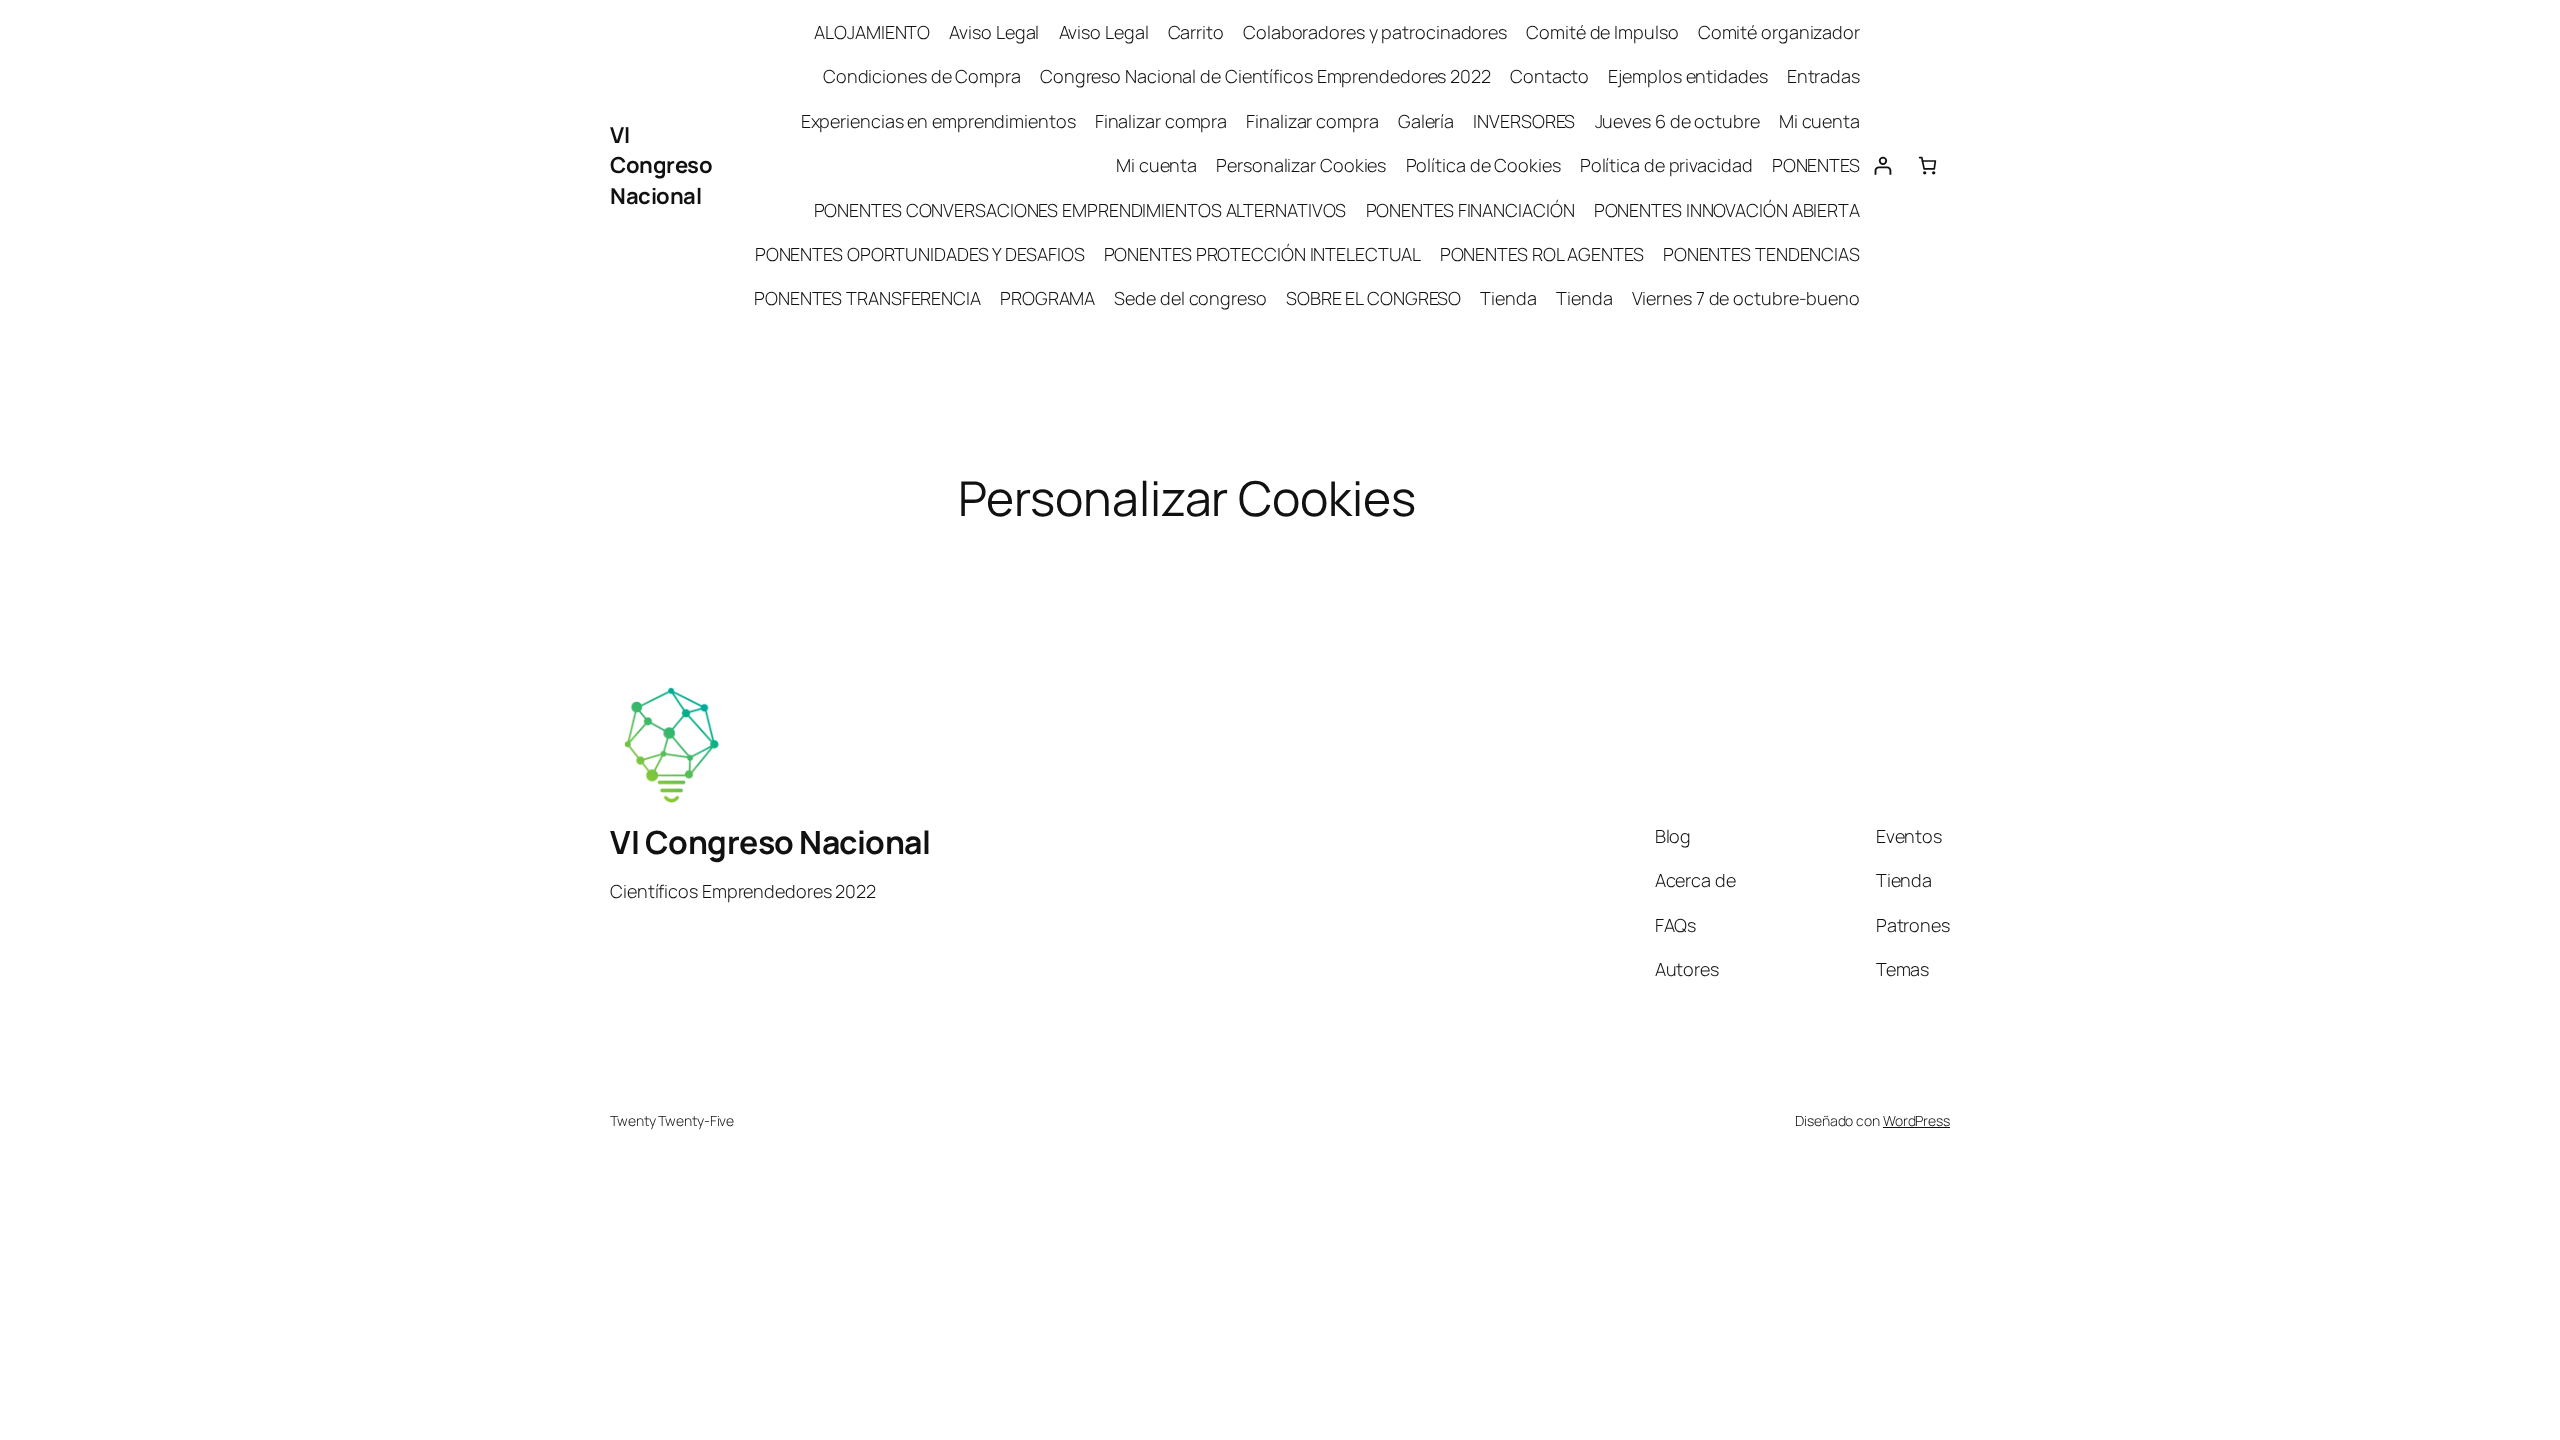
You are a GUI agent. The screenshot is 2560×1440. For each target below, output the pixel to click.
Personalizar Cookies (1301, 165)
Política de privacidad (1666, 165)
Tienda (1508, 298)
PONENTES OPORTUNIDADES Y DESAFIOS (920, 254)
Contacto (1549, 76)
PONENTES (1816, 165)
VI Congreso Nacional (661, 166)
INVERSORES (1524, 121)
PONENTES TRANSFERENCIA (867, 298)
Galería (1426, 121)
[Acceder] (1882, 165)
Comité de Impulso (1602, 32)
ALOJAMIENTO (872, 32)
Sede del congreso (1190, 298)
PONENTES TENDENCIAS (1761, 254)
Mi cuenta (1819, 121)
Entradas (1823, 76)
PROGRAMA (1047, 298)
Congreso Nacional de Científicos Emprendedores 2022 (1265, 76)
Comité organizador (1779, 32)
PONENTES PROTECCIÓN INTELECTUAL (1262, 254)
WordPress (1916, 1120)
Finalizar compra (1161, 121)
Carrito (1196, 32)
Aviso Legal (994, 32)
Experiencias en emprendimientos (938, 121)
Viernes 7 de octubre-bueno (1746, 298)
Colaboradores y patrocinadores (1375, 32)
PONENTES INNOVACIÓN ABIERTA (1727, 210)
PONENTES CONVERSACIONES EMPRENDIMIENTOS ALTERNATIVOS (1080, 210)
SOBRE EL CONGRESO (1373, 298)
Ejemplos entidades (1687, 76)
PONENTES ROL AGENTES (1542, 254)
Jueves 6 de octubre (1677, 121)
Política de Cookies (1483, 165)
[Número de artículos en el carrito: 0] (1927, 165)
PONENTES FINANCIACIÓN (1470, 210)
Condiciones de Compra (922, 76)
